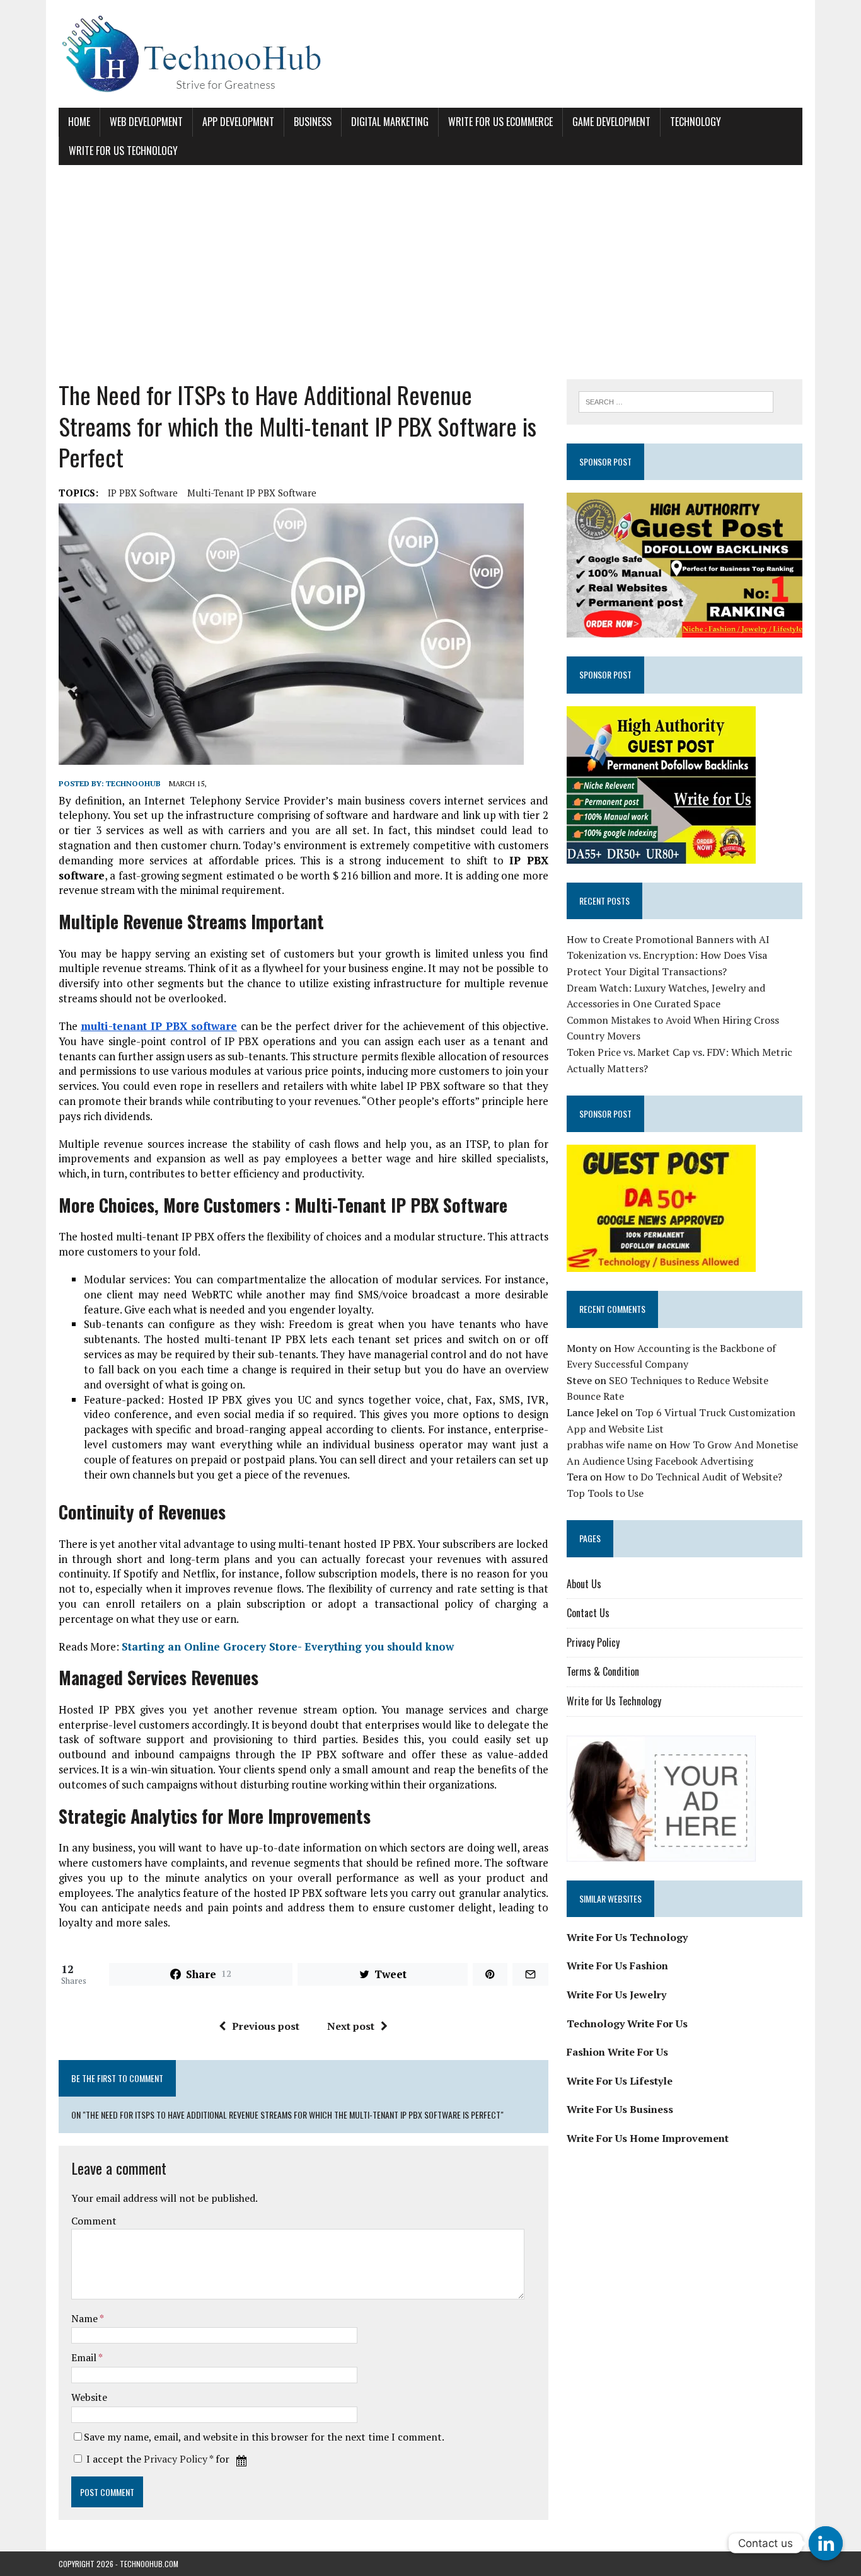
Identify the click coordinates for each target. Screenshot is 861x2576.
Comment (94, 2221)
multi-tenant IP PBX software (252, 493)
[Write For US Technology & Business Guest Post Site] (430, 54)
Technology (696, 122)
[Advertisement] (430, 272)
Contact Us (588, 1613)
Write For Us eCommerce (500, 122)
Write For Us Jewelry (616, 1995)
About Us (584, 1584)
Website (89, 2397)
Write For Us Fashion (617, 1966)
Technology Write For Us (627, 2024)
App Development (238, 122)
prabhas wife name (610, 1445)
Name (85, 2318)
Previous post (266, 2026)
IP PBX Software (143, 493)
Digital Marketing (390, 122)
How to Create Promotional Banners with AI (668, 939)
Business (313, 122)
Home (79, 122)
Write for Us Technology (123, 151)
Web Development (146, 122)
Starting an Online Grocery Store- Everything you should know (288, 1646)
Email (85, 2357)
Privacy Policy (176, 2459)
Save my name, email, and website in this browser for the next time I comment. (264, 2437)
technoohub (133, 783)
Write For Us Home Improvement (648, 2138)
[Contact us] (826, 2543)
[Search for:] (676, 401)
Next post (351, 2026)
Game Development (611, 122)
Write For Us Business (620, 2109)
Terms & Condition (603, 1671)
